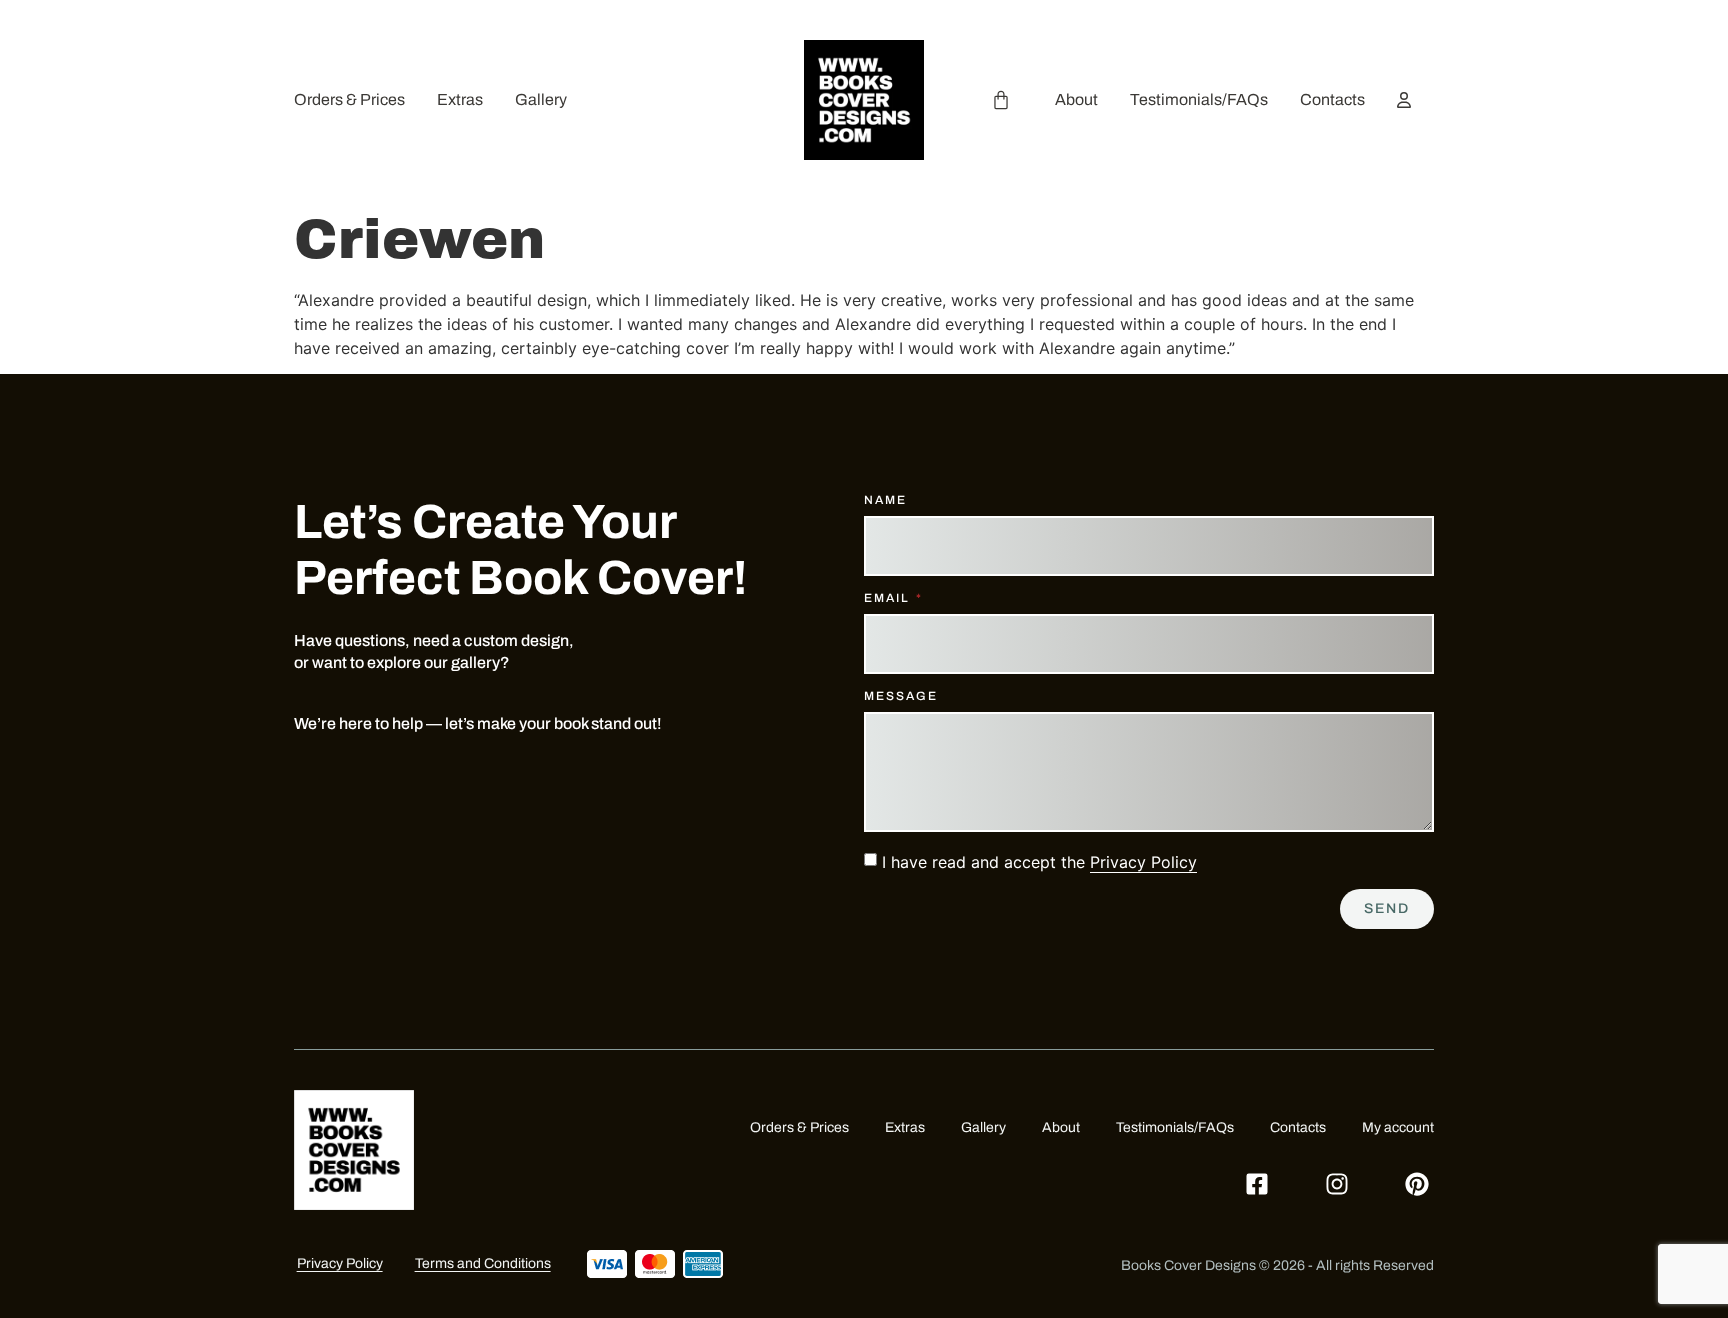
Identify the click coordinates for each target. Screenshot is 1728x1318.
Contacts (1332, 99)
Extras (460, 99)
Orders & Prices (349, 99)
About (1076, 99)
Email (889, 598)
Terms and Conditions (483, 1263)
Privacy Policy (1143, 862)
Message (901, 696)
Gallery (541, 99)
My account (1398, 1127)
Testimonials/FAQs (1199, 99)
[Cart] (1001, 100)
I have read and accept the (1039, 862)
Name (885, 500)
